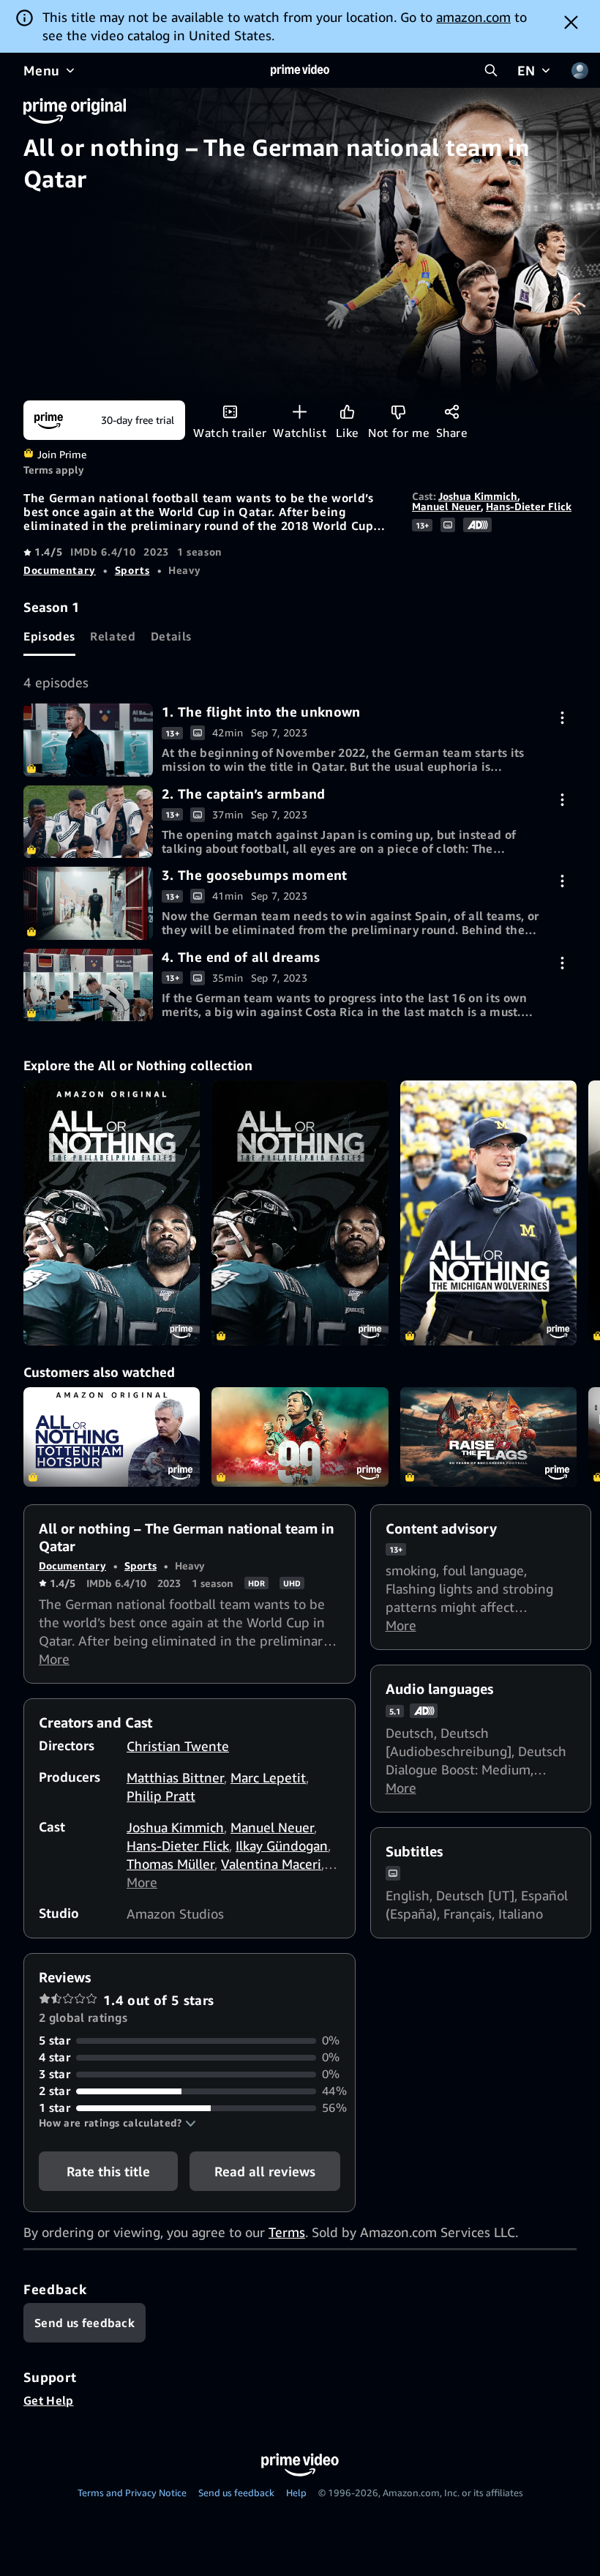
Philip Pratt (161, 1796)
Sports (132, 570)
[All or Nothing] (300, 1213)
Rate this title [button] (108, 2171)
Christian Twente (178, 1746)
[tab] (49, 636)
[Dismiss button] (571, 22)
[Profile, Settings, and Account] (580, 70)
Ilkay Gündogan (282, 1845)
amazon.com (473, 17)
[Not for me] (398, 412)
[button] (117, 2123)
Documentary (60, 570)
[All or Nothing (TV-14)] (112, 1213)
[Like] (347, 412)
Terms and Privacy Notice (132, 2493)
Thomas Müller (170, 1864)
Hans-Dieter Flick (529, 506)
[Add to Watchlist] (300, 412)
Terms (287, 2232)
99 (300, 1437)
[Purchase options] (562, 718)
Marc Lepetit (268, 1777)
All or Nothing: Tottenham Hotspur (112, 1437)
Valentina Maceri (271, 1864)
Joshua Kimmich (478, 496)
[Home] (300, 70)
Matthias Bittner (175, 1777)
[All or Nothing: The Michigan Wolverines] (488, 1213)
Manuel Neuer (446, 506)
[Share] (452, 412)
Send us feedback (236, 2493)
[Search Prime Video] (491, 70)
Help (296, 2493)
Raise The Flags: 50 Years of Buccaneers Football (488, 1437)
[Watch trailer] (230, 412)
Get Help (49, 2400)
